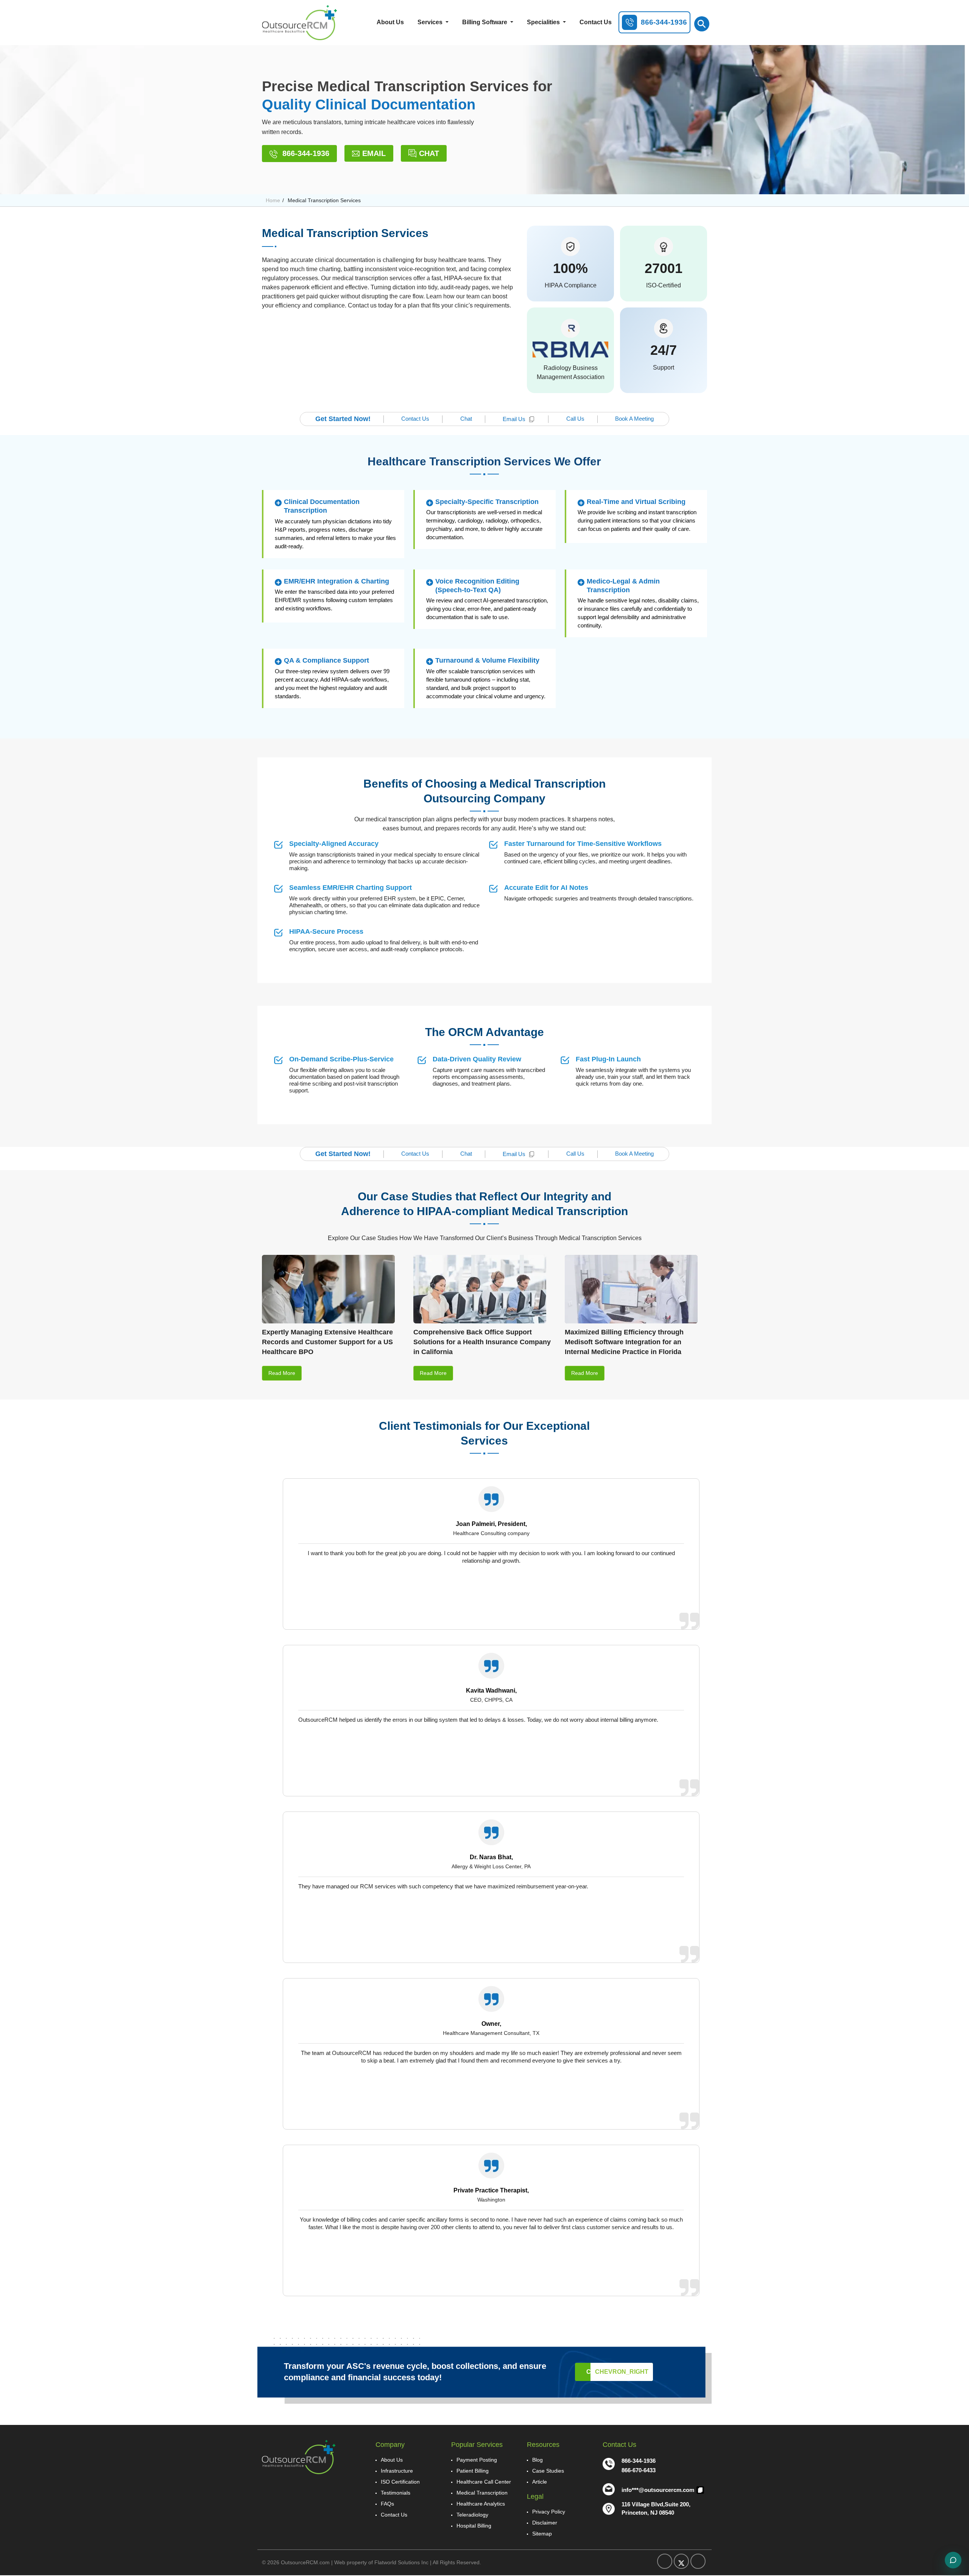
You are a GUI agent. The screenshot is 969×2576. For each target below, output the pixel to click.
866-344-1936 (305, 153)
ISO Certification (400, 2482)
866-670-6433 (639, 2470)
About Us (390, 22)
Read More (282, 1373)
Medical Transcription (482, 2493)
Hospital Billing (474, 2526)
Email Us (514, 419)
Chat (466, 419)
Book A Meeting (634, 419)
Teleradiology (472, 2515)
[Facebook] (665, 2561)
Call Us (575, 419)
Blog (537, 2460)
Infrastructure (397, 2471)
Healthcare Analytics (481, 2504)
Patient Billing (473, 2471)
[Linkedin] (698, 2561)
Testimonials (396, 2493)
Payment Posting (477, 2460)
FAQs (387, 2504)
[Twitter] (681, 2561)
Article (540, 2482)
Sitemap (542, 2534)
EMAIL (374, 153)
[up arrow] (943, 250)
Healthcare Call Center (484, 2482)
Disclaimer (545, 2523)
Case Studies (548, 2471)
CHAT (429, 153)
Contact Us (596, 22)
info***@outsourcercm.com (659, 2490)
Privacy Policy (549, 2512)
